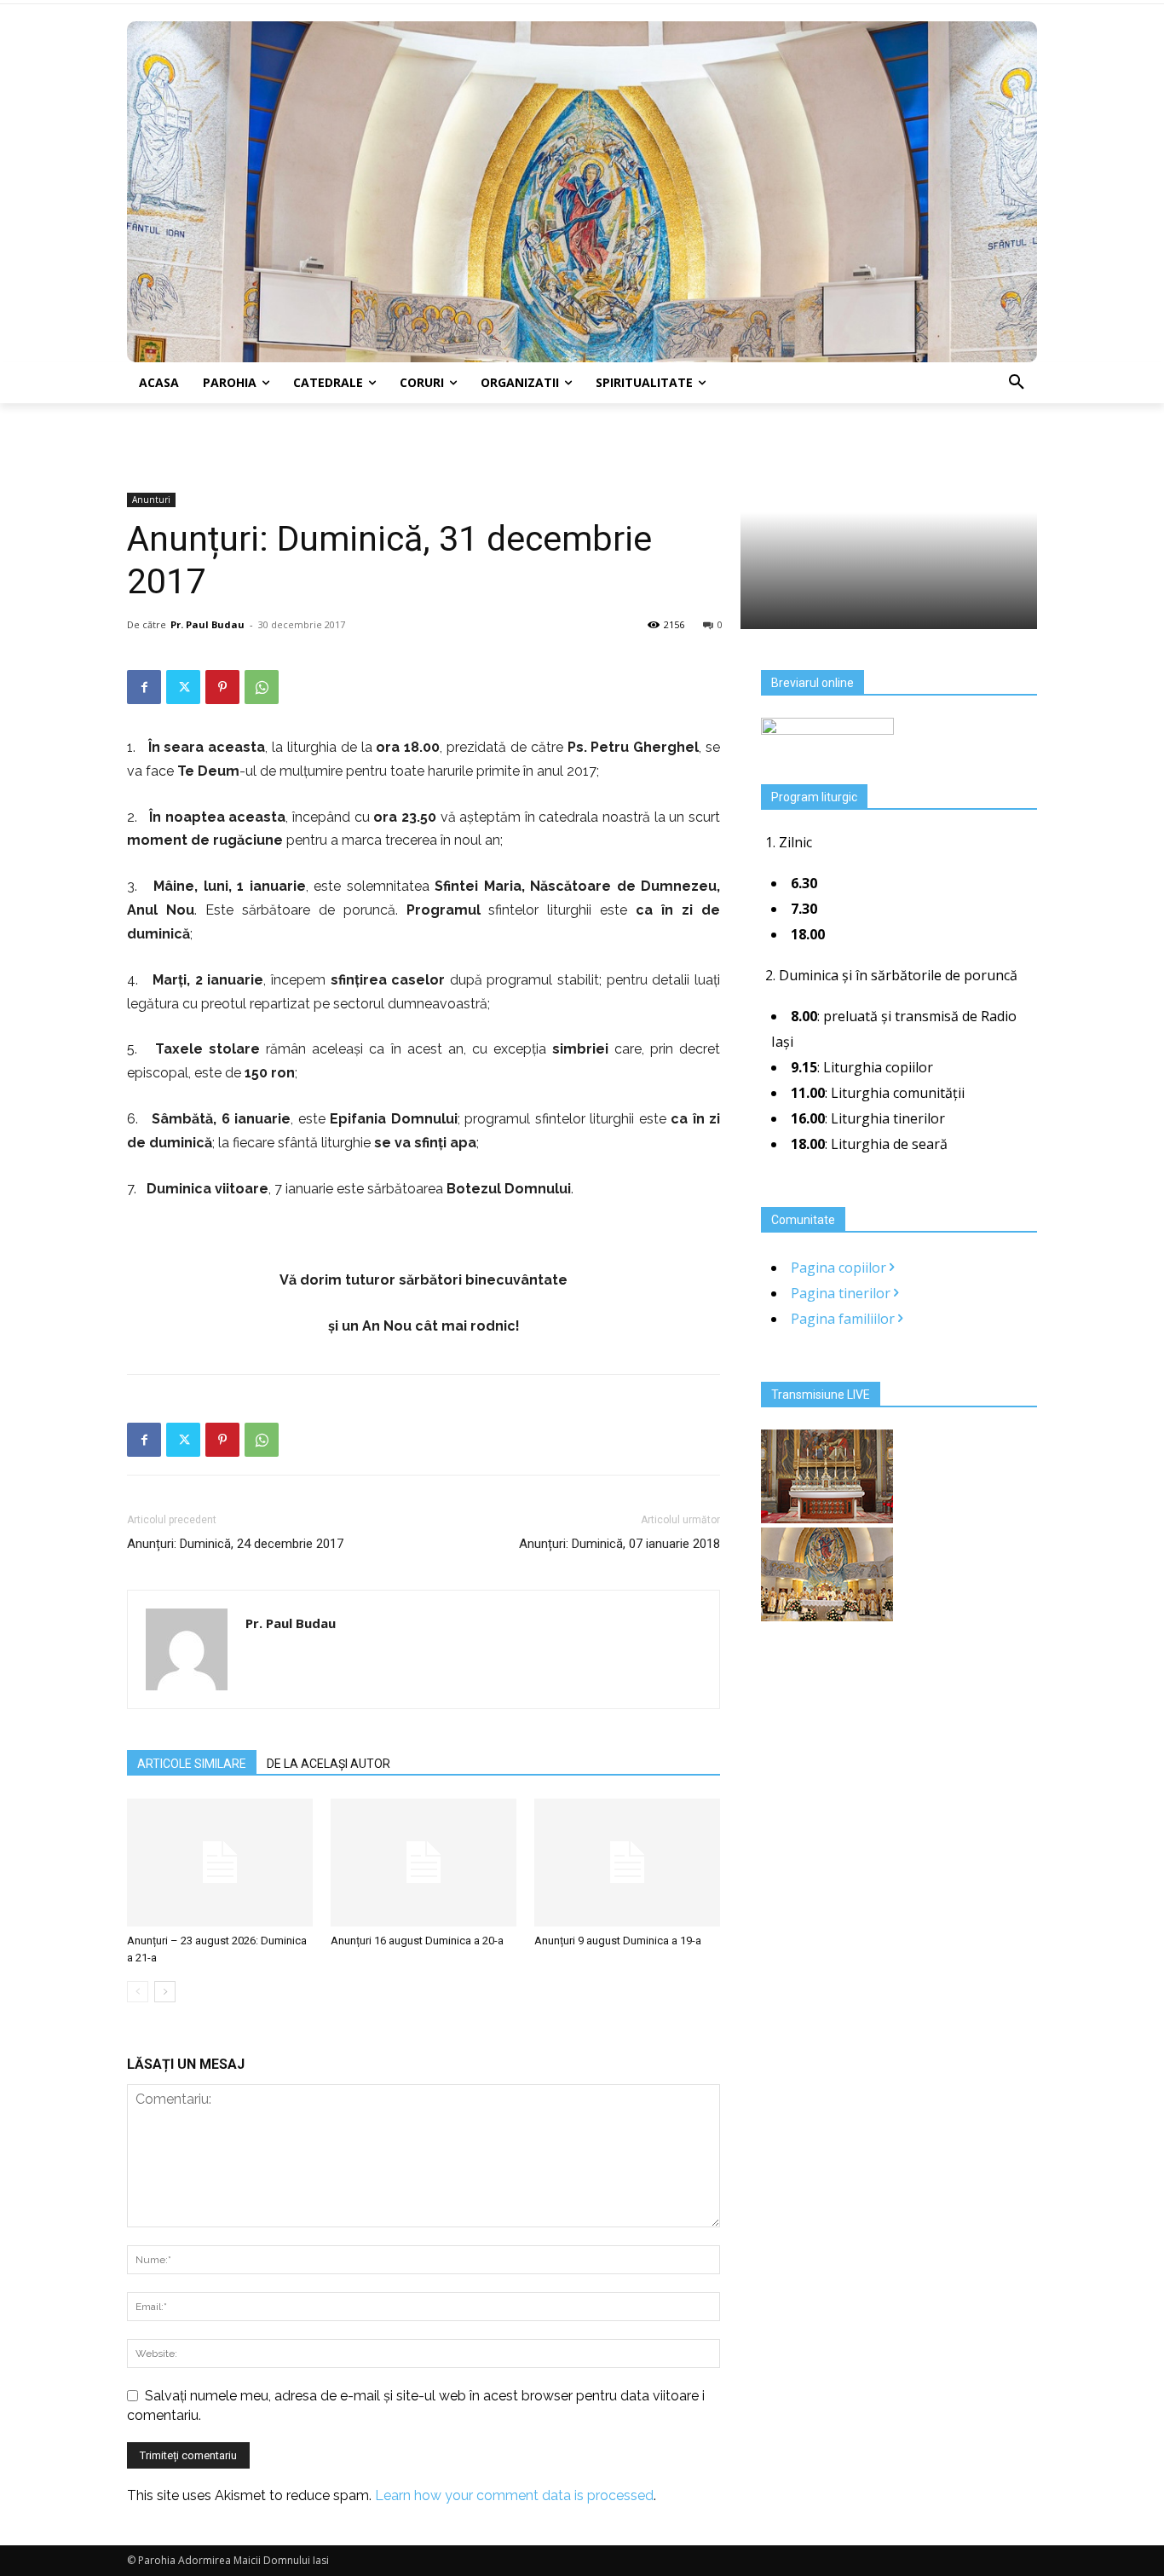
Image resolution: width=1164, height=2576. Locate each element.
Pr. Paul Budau (207, 624)
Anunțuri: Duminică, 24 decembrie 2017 (235, 1544)
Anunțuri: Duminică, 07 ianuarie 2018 (619, 1544)
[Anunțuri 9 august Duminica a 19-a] (627, 1863)
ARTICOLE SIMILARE (192, 1764)
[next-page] (165, 1992)
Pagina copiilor (840, 1268)
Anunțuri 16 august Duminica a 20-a (417, 1941)
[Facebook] (144, 687)
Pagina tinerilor (842, 1293)
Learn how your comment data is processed (514, 2495)
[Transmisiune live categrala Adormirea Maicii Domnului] (827, 1518)
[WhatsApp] (262, 687)
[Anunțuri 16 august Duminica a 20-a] (424, 1863)
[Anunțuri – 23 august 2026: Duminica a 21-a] (220, 1863)
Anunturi (151, 500)
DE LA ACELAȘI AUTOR (328, 1764)
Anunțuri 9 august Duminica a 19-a (618, 1941)
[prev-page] (138, 1992)
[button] (1017, 383)
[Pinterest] (222, 687)
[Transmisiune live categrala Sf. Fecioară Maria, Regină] (827, 1616)
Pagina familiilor (844, 1319)
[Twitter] (183, 687)
